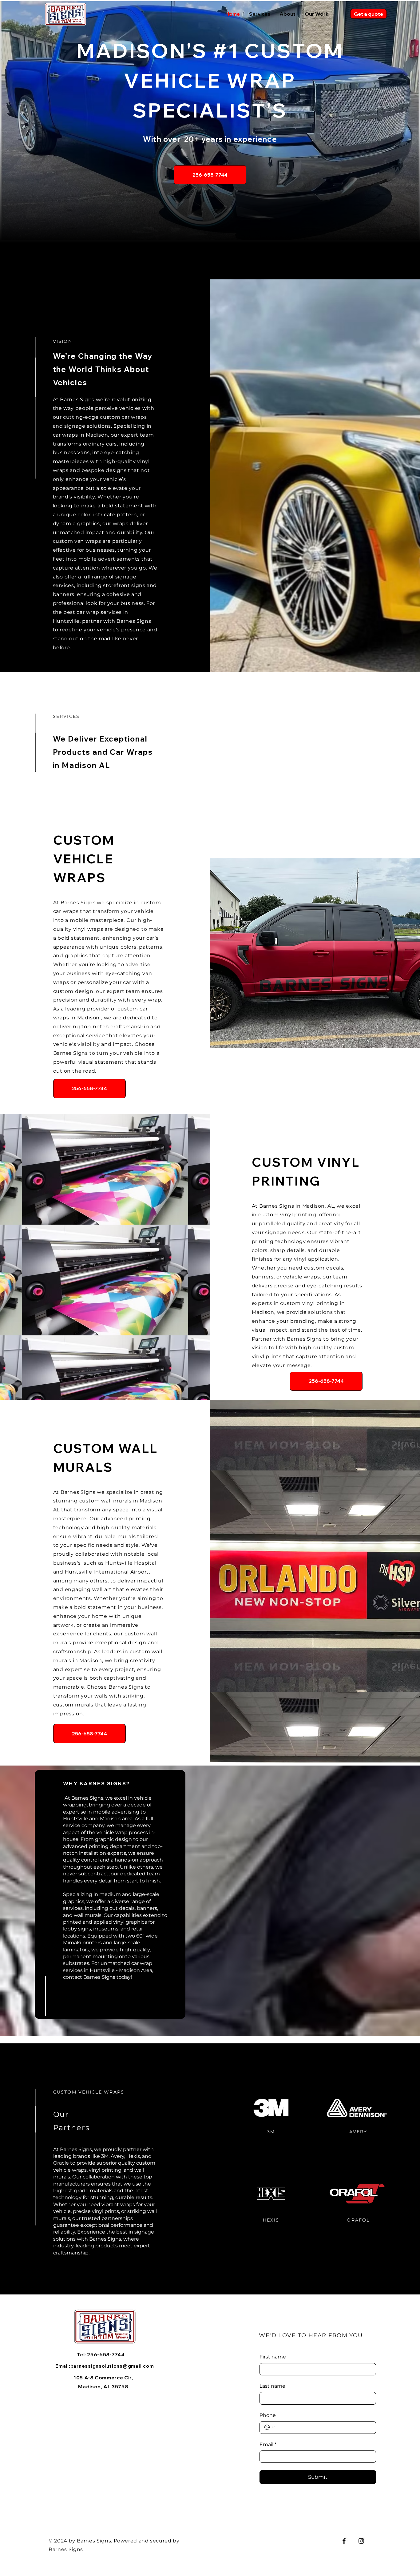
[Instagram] (361, 2541)
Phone (268, 2415)
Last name (272, 2386)
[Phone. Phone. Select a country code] (270, 2427)
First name (273, 2357)
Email (268, 2444)
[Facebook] (344, 2541)
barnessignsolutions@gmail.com (112, 2366)
